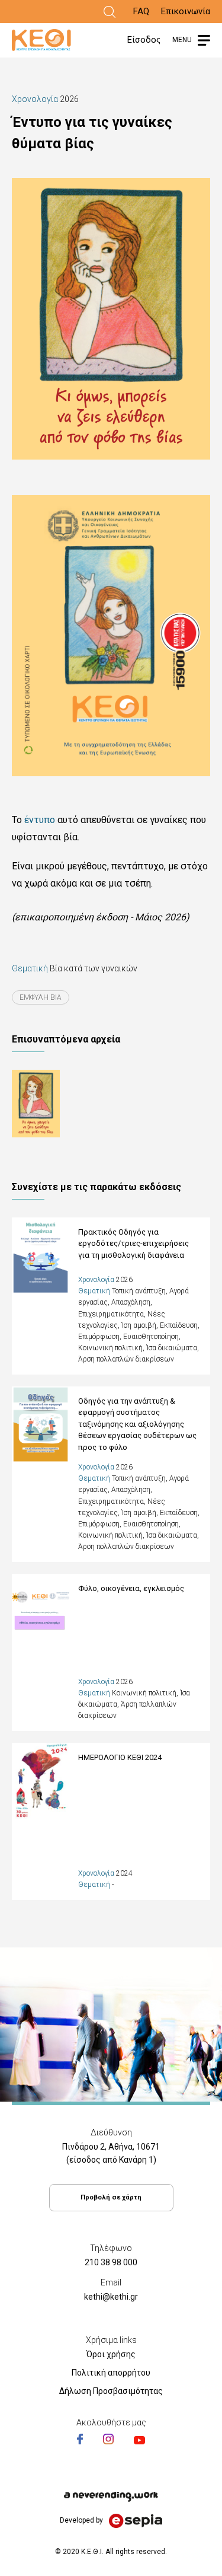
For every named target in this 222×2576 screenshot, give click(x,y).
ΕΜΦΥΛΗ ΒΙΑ (41, 997)
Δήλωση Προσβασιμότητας (111, 2391)
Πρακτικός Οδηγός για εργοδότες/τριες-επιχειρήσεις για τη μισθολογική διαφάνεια (133, 1244)
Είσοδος (144, 40)
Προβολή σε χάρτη (111, 2197)
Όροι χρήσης (111, 2354)
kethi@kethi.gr (111, 2297)
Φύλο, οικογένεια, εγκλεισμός (131, 1588)
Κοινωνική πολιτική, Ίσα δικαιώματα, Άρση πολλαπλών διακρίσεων (134, 1704)
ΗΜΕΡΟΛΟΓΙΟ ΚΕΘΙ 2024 (120, 1757)
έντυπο (40, 820)
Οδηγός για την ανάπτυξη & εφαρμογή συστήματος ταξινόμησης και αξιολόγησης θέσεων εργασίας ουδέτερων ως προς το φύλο (137, 1424)
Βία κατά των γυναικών (94, 968)
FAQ (141, 11)
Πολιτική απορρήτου (111, 2373)
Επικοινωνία (186, 11)
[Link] (110, 12)
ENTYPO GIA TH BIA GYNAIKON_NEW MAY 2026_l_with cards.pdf (60, 1104)
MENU (182, 40)
